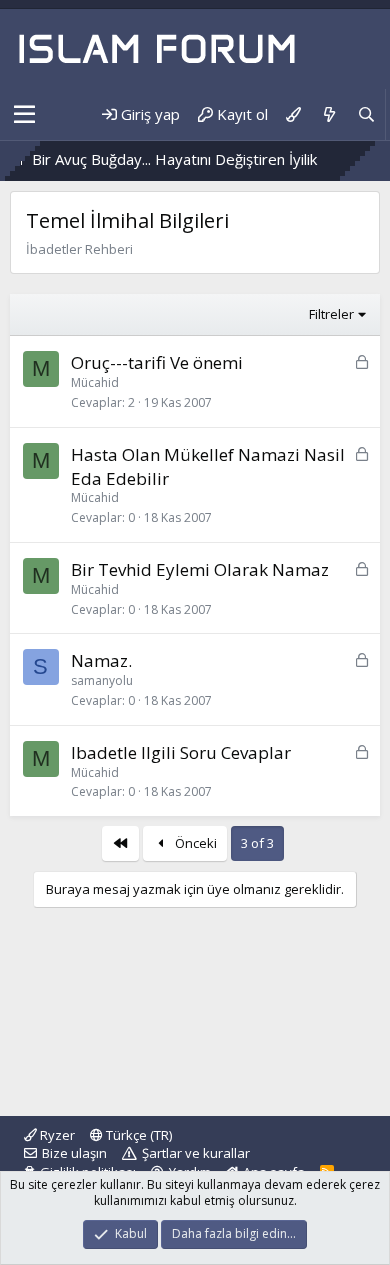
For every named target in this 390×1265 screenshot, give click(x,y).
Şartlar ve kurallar (196, 1153)
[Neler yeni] (328, 114)
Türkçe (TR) (137, 1135)
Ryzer (56, 1135)
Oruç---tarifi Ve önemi (157, 362)
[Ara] (366, 114)
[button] (24, 115)
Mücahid (95, 382)
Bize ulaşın (74, 1153)
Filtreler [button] (331, 314)
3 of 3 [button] (257, 843)
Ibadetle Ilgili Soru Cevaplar (181, 752)
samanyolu (102, 680)
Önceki (194, 843)
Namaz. (101, 660)
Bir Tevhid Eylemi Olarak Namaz (200, 569)
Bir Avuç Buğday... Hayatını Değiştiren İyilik (160, 159)
